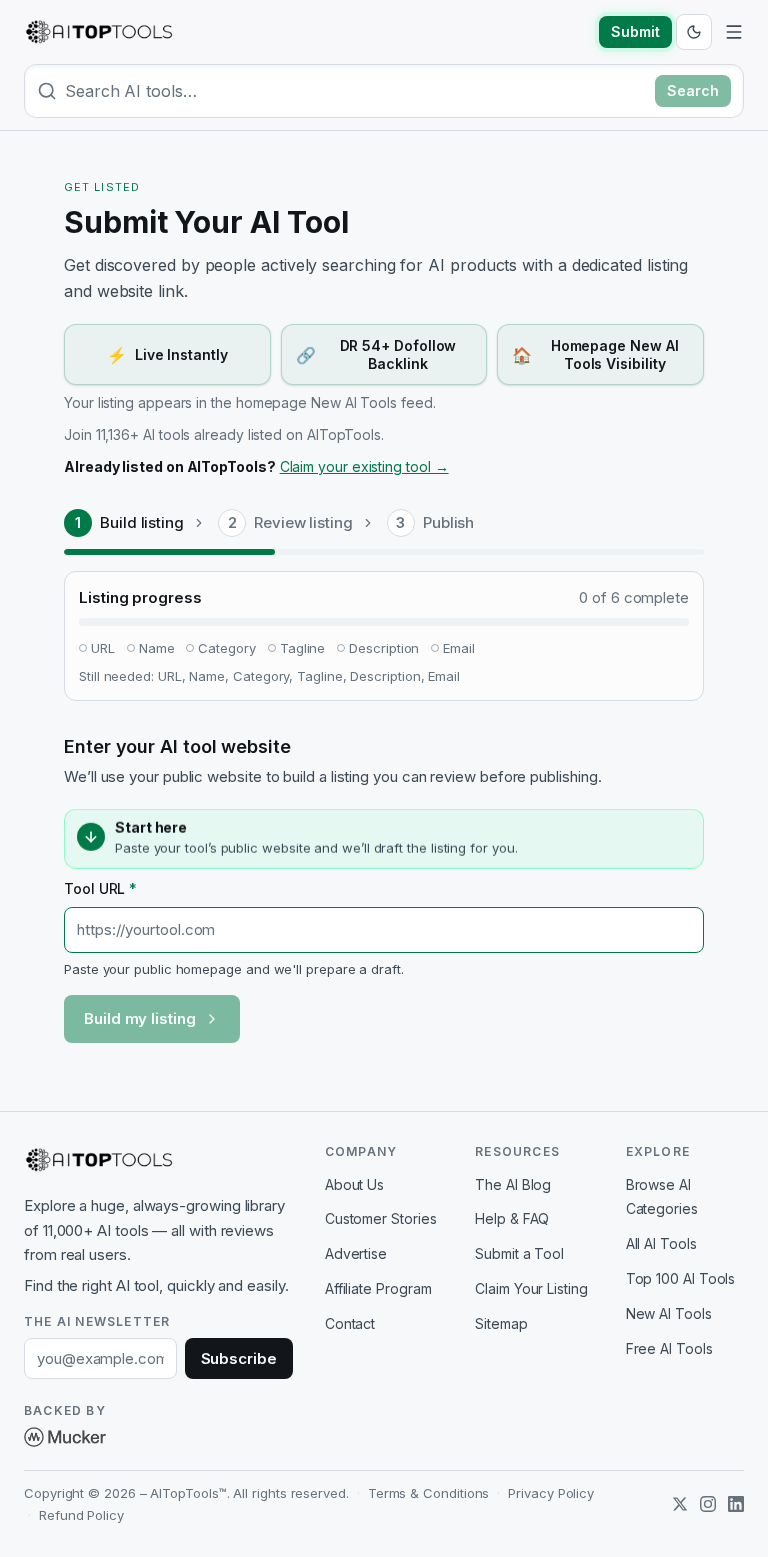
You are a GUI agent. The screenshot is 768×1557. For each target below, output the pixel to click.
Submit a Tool (519, 1253)
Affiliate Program (378, 1288)
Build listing (142, 522)
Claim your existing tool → (364, 466)
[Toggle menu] (734, 32)
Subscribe (239, 1358)
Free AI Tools (669, 1348)
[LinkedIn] (736, 1504)
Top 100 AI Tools (681, 1278)
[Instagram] (708, 1504)
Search (693, 90)
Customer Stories (381, 1218)
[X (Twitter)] (680, 1504)
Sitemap (501, 1323)
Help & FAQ (512, 1218)
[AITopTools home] (99, 32)
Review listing (303, 522)
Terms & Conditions (429, 1493)
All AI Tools (661, 1243)
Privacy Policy (551, 1493)
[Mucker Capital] (65, 1437)
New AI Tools (669, 1313)
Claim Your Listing (531, 1288)
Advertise (356, 1253)
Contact (350, 1323)
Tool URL (100, 888)
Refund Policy (81, 1515)
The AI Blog (513, 1184)
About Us (354, 1184)
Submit (635, 31)
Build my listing (140, 1018)
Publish (448, 522)
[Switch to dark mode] (694, 32)
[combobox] (356, 91)
